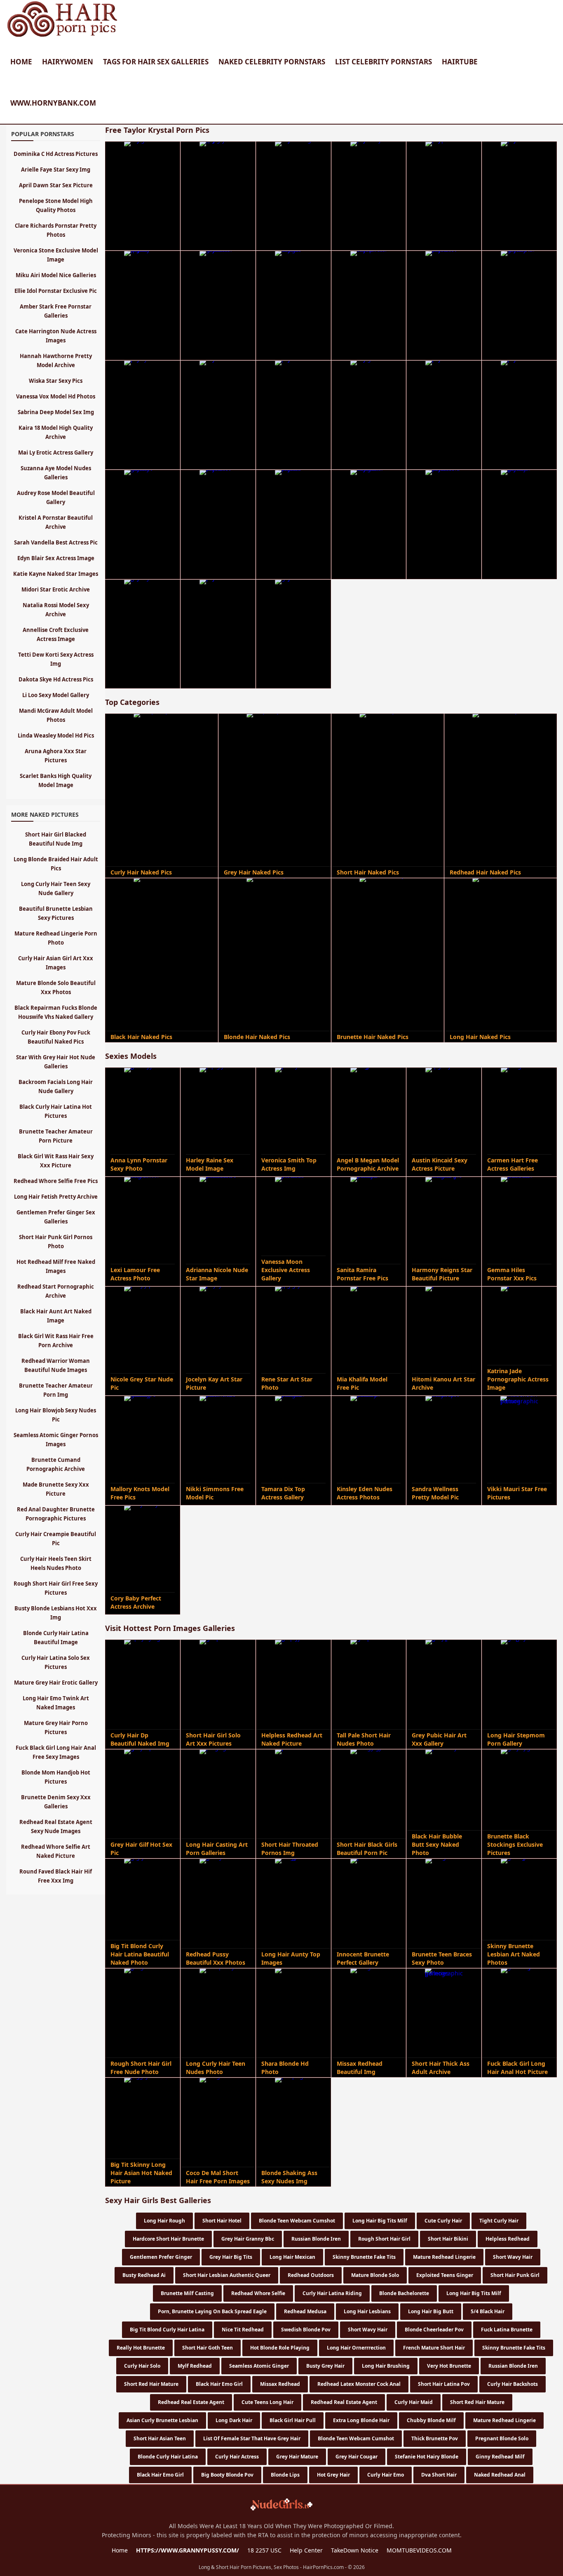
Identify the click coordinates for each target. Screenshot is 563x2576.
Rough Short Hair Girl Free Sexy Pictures (56, 1588)
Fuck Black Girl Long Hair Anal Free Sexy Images (56, 1752)
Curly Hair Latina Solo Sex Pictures (56, 1662)
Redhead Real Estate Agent (191, 2402)
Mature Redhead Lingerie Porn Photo (56, 938)
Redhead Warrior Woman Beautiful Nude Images (56, 1365)
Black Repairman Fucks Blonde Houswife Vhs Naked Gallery (56, 1012)
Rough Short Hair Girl (384, 2239)
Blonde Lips (285, 2475)
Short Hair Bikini (448, 2239)
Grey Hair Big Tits (231, 2257)
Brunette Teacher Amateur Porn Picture (56, 1136)
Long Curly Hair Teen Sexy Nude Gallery (56, 889)
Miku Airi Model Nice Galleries (56, 275)
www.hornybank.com (53, 103)
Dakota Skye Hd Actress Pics (56, 679)
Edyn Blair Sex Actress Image (56, 558)
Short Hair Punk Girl (515, 2275)
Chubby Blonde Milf (431, 2420)
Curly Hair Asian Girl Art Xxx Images (56, 963)
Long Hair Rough (164, 2221)
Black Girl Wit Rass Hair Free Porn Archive (56, 1341)
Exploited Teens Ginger (445, 2275)
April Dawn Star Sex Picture (56, 185)
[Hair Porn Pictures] (63, 37)
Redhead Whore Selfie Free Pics (56, 1181)
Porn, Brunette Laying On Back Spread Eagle (212, 2311)
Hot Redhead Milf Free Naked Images (56, 1266)
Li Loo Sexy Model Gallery (56, 695)
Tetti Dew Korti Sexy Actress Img (56, 659)
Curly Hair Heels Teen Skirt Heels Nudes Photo (56, 1563)
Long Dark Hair (234, 2420)
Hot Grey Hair (333, 2475)
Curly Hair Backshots (513, 2384)
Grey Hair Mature (297, 2457)
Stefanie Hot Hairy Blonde (427, 2457)
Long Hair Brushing (386, 2366)
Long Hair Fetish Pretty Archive (56, 1197)
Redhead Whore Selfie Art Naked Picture (56, 1851)
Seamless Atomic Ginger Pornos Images (56, 1440)
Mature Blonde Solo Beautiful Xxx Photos (56, 988)
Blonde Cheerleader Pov (434, 2330)
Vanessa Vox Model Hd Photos (56, 396)
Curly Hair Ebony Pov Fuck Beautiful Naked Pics (56, 1037)
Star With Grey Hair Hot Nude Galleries (56, 1062)
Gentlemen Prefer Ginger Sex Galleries (56, 1217)
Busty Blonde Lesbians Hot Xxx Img (56, 1613)
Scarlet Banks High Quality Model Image (56, 780)
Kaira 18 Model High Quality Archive (56, 432)
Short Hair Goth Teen (208, 2348)
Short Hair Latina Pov (444, 2384)
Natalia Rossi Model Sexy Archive (56, 610)
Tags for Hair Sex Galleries (156, 62)
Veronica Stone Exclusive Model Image (56, 255)
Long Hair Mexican (292, 2257)
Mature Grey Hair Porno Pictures (56, 1728)
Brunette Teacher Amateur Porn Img (56, 1390)
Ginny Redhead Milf (500, 2457)
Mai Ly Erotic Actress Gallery (56, 453)
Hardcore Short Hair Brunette (168, 2239)
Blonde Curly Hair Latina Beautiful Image (56, 1638)
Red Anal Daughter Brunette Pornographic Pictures (56, 1514)
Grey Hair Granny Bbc (248, 2239)
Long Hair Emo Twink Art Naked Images (56, 1703)
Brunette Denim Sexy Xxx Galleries (56, 1802)
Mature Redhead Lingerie (444, 2257)
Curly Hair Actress (237, 2457)
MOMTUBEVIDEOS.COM (419, 2550)
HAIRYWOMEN (68, 62)
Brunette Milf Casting (187, 2293)
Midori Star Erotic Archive (56, 589)
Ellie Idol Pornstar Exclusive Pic (56, 291)
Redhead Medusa (305, 2311)
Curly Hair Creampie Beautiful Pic (56, 1539)
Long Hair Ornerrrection (356, 2348)
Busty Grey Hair (325, 2366)
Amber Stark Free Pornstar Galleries (56, 311)
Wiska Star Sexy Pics (56, 381)
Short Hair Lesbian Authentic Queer (227, 2275)
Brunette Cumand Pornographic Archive (56, 1464)
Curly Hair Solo (142, 2366)
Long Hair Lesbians (367, 2311)
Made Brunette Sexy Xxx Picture (56, 1489)
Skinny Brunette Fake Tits (364, 2257)
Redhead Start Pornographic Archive (56, 1291)
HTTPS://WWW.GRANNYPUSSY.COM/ (188, 2550)
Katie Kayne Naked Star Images (56, 574)
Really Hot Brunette (141, 2348)
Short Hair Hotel (222, 2221)
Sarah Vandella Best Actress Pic (56, 542)
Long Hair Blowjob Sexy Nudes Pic (56, 1415)
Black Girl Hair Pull (293, 2420)
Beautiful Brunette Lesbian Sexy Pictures (56, 913)
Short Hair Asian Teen (160, 2438)
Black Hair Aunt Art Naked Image (56, 1316)
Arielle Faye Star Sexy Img (56, 170)
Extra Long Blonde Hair (361, 2420)
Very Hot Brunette (449, 2366)
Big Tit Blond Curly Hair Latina (167, 2330)
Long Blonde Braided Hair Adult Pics (56, 864)
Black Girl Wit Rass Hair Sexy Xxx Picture (56, 1161)
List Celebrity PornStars (384, 62)
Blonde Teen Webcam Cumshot (297, 2221)
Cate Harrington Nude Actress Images (56, 336)
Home (21, 62)
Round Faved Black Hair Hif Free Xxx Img (56, 1876)
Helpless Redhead (508, 2239)
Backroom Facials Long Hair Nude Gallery (56, 1086)
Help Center (306, 2550)
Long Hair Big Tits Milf (380, 2221)
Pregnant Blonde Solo (502, 2438)
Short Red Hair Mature (151, 2384)
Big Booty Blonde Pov (227, 2475)
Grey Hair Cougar (357, 2457)
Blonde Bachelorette (404, 2293)
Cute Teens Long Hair (267, 2402)
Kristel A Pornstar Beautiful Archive (56, 522)
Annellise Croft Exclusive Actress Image (56, 634)
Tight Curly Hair (499, 2221)
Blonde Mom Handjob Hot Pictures (56, 1777)
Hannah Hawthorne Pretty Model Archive (56, 361)
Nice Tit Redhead (243, 2330)
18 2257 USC (264, 2550)
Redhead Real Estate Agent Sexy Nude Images (56, 1827)
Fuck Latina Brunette (507, 2330)
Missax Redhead (280, 2384)
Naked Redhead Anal (500, 2475)
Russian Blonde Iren (316, 2239)
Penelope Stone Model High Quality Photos (56, 205)
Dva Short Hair (439, 2475)
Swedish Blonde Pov (306, 2330)
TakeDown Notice (355, 2550)
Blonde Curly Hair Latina (168, 2457)
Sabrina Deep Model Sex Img (56, 412)
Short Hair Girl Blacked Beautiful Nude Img (56, 839)
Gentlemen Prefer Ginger (161, 2257)
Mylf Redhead (195, 2366)
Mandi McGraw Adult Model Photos (56, 715)
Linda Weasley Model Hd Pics (56, 735)
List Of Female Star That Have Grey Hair (252, 2438)
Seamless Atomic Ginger (259, 2366)
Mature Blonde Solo (375, 2275)
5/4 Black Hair (488, 2311)
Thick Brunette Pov (435, 2438)
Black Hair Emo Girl (219, 2384)
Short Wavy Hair (513, 2257)
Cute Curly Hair (443, 2221)
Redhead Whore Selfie (258, 2293)
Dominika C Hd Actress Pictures (56, 154)
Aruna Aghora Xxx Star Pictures (56, 756)
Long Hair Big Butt (431, 2311)
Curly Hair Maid (414, 2402)
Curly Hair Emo (386, 2475)
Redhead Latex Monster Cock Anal (359, 2384)
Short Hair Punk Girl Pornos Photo (56, 1242)
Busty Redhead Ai (144, 2275)
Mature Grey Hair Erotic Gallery (56, 1683)
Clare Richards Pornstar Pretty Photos (56, 230)
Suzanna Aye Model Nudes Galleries (56, 473)
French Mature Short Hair (434, 2348)
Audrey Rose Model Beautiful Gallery (56, 497)
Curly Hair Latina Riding (332, 2293)
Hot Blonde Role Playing (280, 2348)
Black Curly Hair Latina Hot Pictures (56, 1111)
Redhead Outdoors (311, 2275)
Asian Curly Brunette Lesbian (162, 2420)
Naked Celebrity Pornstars (272, 62)
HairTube (460, 62)
